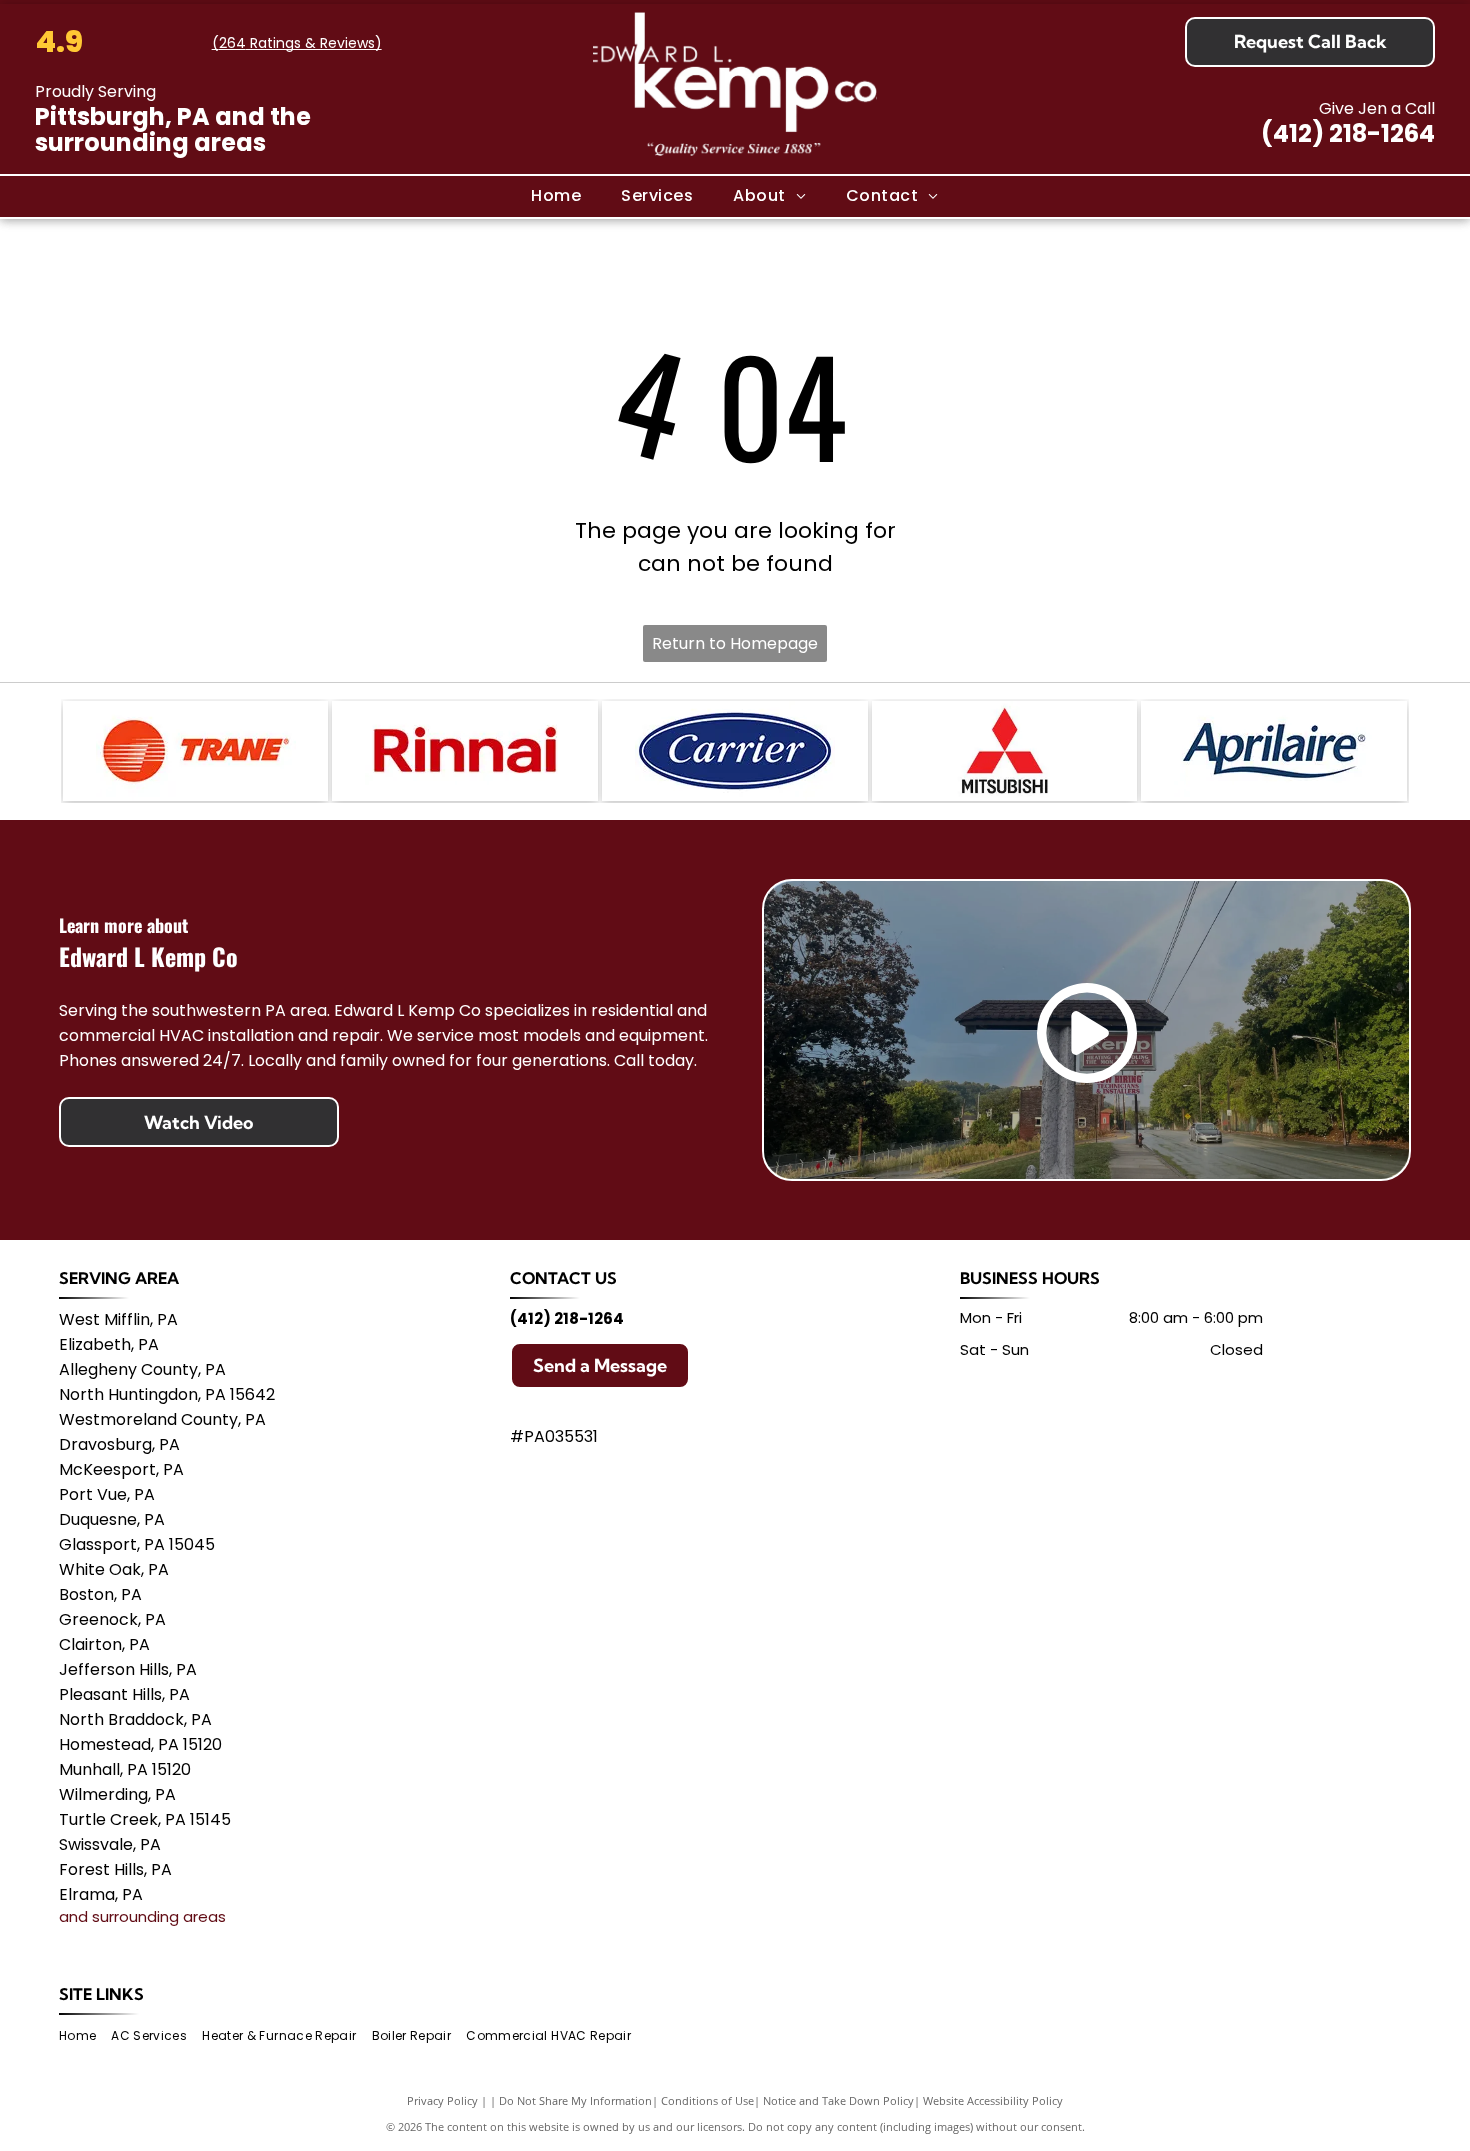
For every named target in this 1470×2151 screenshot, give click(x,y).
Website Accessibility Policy (993, 2100)
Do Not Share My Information (575, 2100)
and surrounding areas (142, 1916)
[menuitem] (556, 196)
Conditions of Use (707, 2100)
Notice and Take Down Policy (838, 2100)
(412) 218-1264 (1348, 133)
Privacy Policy (442, 2100)
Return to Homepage (735, 643)
